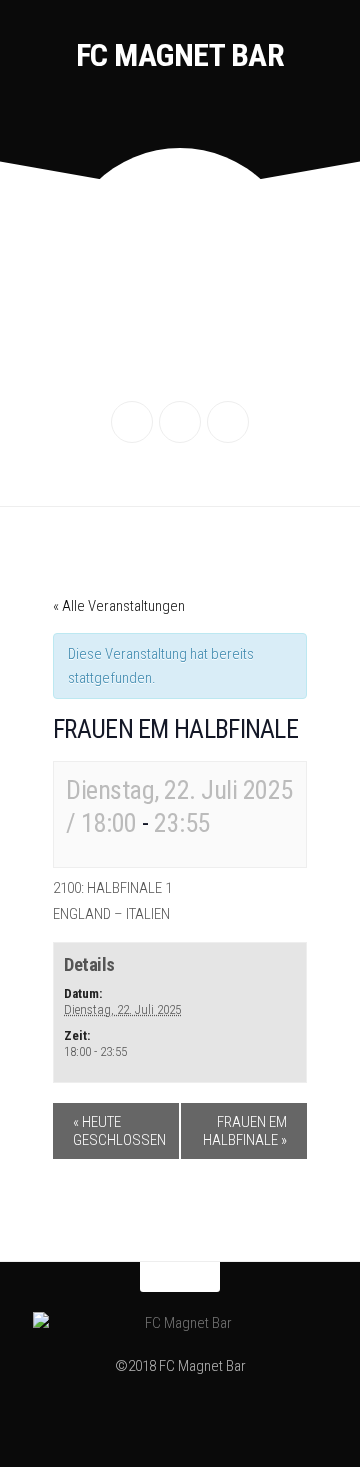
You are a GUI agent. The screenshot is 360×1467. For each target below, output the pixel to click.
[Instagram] (180, 422)
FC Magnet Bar (180, 55)
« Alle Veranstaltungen (119, 606)
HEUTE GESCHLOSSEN (119, 1131)
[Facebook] (132, 422)
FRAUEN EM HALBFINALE (245, 1131)
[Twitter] (228, 422)
